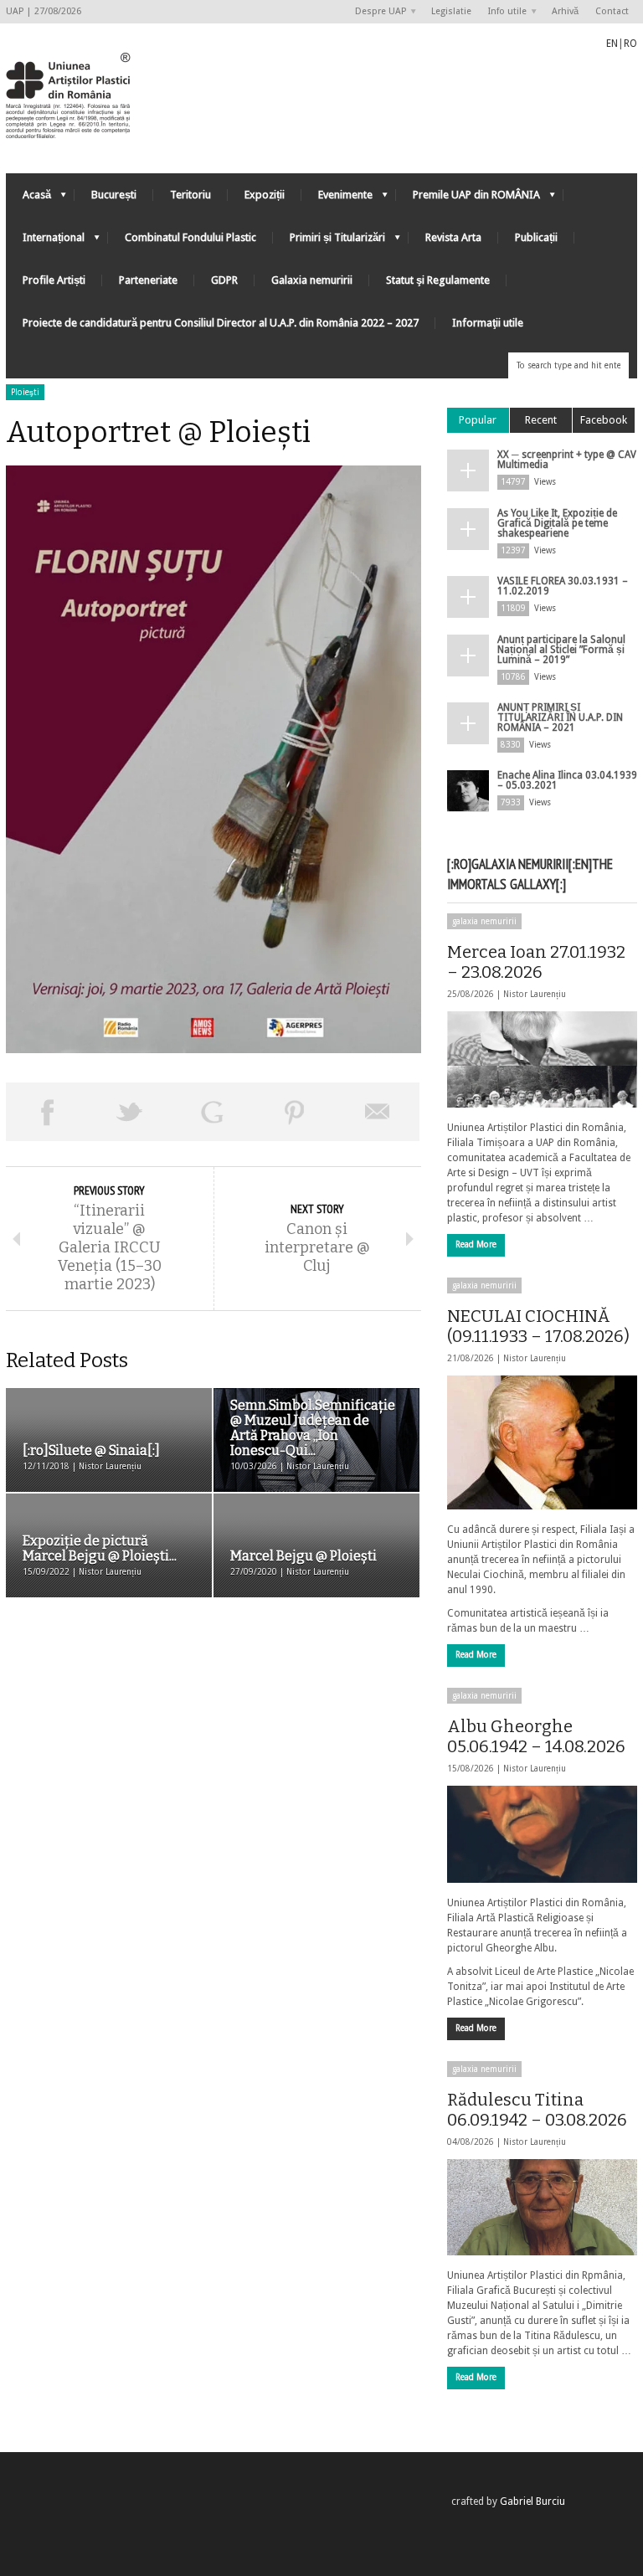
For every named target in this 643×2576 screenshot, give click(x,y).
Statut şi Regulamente (438, 280)
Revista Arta (453, 237)
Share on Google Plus (212, 1112)
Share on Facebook (47, 1112)
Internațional (45, 242)
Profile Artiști (54, 280)
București (114, 195)
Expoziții (265, 195)
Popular (478, 420)
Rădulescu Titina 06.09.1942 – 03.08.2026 (537, 2110)
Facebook (604, 420)
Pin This (295, 1112)
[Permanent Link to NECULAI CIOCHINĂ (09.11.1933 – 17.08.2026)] (542, 1442)
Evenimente (337, 199)
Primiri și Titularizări (329, 242)
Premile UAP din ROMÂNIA (468, 199)
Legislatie (451, 11)
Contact (612, 11)
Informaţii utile (488, 323)
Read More (476, 1244)
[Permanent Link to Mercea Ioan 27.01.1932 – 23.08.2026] (542, 1059)
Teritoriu (190, 195)
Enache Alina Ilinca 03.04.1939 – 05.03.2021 (567, 780)
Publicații (536, 237)
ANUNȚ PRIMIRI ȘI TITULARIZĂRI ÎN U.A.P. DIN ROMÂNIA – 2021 (560, 717)
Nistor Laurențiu (535, 994)
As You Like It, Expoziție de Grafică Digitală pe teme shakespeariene (557, 523)
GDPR (224, 280)
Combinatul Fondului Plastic (190, 237)
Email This (378, 1112)
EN (612, 44)
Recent (541, 420)
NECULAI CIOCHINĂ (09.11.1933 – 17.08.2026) (538, 1326)
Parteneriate (148, 280)
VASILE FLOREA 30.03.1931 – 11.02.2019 (563, 586)
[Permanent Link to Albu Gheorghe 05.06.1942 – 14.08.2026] (542, 1834)
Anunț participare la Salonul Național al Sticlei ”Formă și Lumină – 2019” (561, 650)
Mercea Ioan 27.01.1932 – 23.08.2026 (536, 962)
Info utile (503, 12)
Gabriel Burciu (532, 2501)
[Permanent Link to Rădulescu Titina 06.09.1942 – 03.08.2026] (542, 2207)
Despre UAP (376, 12)
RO (630, 44)
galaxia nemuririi (484, 921)
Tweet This (130, 1112)
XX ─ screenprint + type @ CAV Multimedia (567, 460)
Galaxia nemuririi (312, 280)
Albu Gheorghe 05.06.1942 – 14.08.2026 (536, 1736)
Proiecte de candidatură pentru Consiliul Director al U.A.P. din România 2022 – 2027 (221, 323)
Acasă (28, 199)
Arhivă (565, 11)
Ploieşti (25, 392)
